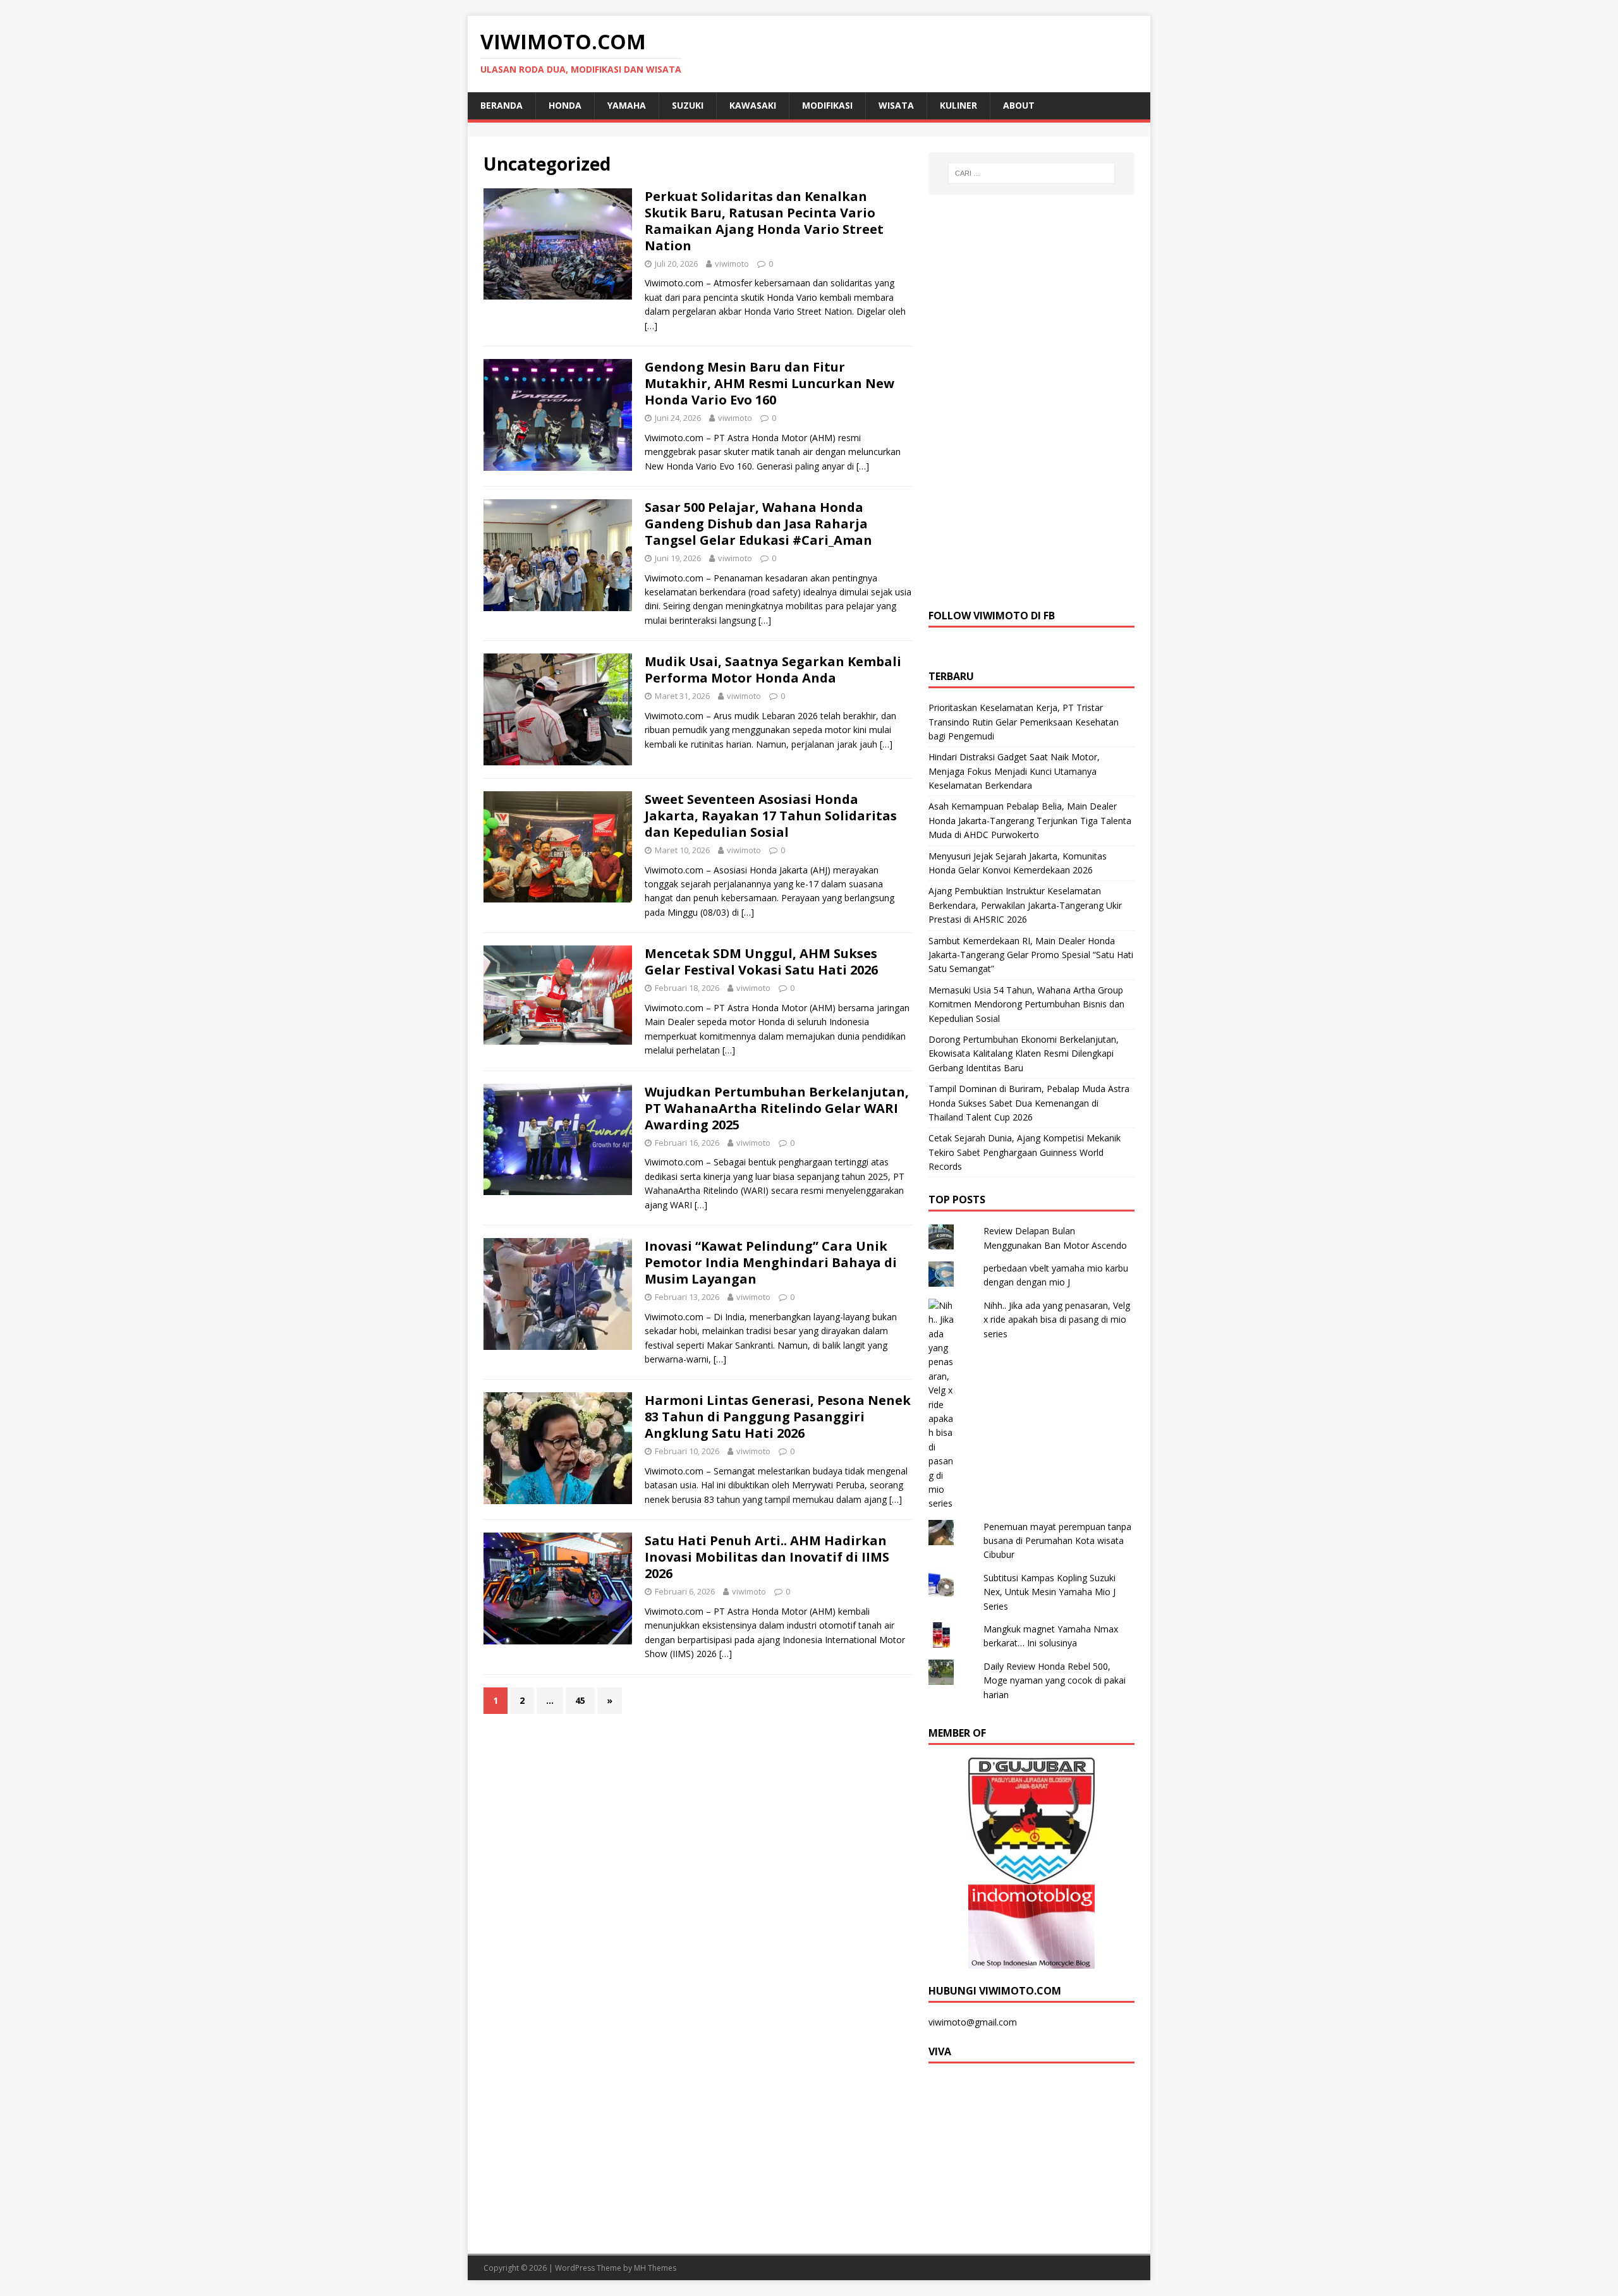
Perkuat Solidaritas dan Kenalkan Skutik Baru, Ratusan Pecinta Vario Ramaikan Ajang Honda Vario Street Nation (764, 221)
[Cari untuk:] (1031, 173)
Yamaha (627, 105)
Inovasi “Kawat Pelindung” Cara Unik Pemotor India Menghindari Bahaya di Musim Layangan (771, 1262)
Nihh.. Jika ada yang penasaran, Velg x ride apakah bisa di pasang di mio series (1057, 1320)
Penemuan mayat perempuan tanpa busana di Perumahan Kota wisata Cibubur (1057, 1541)
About (1019, 105)
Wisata (896, 105)
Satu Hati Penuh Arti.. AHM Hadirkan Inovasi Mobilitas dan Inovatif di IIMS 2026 (767, 1557)
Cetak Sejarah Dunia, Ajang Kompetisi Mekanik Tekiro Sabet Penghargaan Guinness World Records (1025, 1152)
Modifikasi (827, 105)
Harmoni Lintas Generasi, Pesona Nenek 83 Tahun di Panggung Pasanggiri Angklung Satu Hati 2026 (778, 1417)
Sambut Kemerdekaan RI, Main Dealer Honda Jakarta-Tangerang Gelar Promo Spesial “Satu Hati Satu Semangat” (1031, 955)
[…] (651, 326)
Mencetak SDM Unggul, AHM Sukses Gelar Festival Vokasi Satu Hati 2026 (761, 962)
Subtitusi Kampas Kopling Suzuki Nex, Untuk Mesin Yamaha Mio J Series (1049, 1592)
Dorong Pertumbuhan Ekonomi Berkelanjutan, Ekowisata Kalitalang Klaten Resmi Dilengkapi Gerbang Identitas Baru (1024, 1054)
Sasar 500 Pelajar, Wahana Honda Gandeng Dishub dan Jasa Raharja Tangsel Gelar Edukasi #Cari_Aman (758, 524)
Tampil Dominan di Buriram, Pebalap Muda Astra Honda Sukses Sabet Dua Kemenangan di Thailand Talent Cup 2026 (1029, 1103)
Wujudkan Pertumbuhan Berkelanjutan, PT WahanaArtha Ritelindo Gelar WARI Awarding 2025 (777, 1108)
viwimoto (732, 264)
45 (580, 1700)
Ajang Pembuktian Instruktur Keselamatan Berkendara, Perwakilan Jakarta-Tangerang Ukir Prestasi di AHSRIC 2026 (1025, 905)
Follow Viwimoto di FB (992, 616)
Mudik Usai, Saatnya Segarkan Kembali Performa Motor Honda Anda (773, 670)
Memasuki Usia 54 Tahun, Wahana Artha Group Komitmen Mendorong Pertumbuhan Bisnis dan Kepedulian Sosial (1026, 1004)
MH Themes (655, 2268)
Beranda (502, 105)
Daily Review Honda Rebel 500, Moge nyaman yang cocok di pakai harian (1055, 1680)
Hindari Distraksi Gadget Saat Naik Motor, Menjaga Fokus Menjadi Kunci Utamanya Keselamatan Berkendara (1014, 771)
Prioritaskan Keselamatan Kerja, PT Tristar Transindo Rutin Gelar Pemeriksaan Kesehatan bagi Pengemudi (1024, 722)
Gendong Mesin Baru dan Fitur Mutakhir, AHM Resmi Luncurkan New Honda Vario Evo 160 (769, 383)
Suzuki (688, 105)
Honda (565, 105)
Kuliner (958, 105)
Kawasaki (753, 105)
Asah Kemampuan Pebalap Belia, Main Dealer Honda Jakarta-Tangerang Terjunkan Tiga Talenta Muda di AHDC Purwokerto (1030, 820)
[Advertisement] (1031, 400)
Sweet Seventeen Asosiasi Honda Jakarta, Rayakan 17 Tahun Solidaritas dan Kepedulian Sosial (771, 816)
